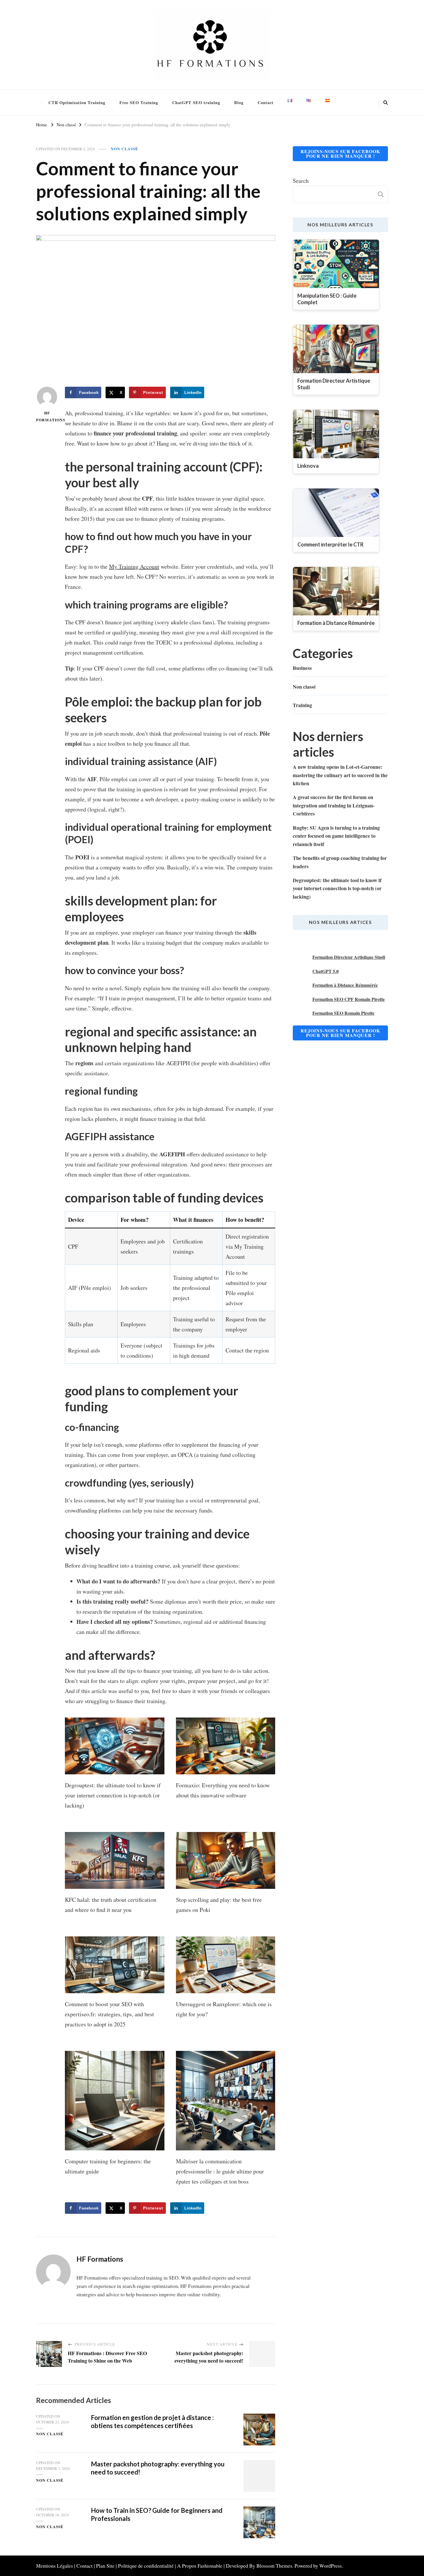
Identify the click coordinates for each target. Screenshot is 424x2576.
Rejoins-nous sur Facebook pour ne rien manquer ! (340, 154)
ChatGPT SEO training (196, 103)
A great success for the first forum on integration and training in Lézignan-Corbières (334, 805)
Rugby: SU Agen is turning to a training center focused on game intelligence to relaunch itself (336, 836)
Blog (239, 103)
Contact (266, 103)
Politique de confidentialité (146, 2566)
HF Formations (47, 416)
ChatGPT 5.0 (325, 971)
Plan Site (105, 2566)
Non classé (124, 149)
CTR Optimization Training (77, 103)
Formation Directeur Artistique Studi (349, 957)
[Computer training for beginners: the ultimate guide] (115, 2101)
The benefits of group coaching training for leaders (340, 862)
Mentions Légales (55, 2566)
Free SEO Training (139, 103)
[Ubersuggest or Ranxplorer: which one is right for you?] (226, 1965)
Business (302, 668)
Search (301, 181)
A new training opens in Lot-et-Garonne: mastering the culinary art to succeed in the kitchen (340, 775)
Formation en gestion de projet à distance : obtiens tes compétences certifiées (152, 2422)
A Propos (187, 2566)
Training (302, 705)
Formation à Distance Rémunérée (345, 985)
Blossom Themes (274, 2566)
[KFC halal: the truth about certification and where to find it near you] (115, 1860)
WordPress (331, 2566)
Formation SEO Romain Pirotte (343, 1013)
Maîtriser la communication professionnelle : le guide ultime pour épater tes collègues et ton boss (220, 2171)
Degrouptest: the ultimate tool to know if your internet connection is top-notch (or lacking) (113, 1795)
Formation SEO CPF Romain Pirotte (349, 999)
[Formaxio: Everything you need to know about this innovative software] (226, 1746)
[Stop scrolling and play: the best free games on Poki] (226, 1860)
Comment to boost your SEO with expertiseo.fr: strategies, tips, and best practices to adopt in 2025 (109, 2014)
